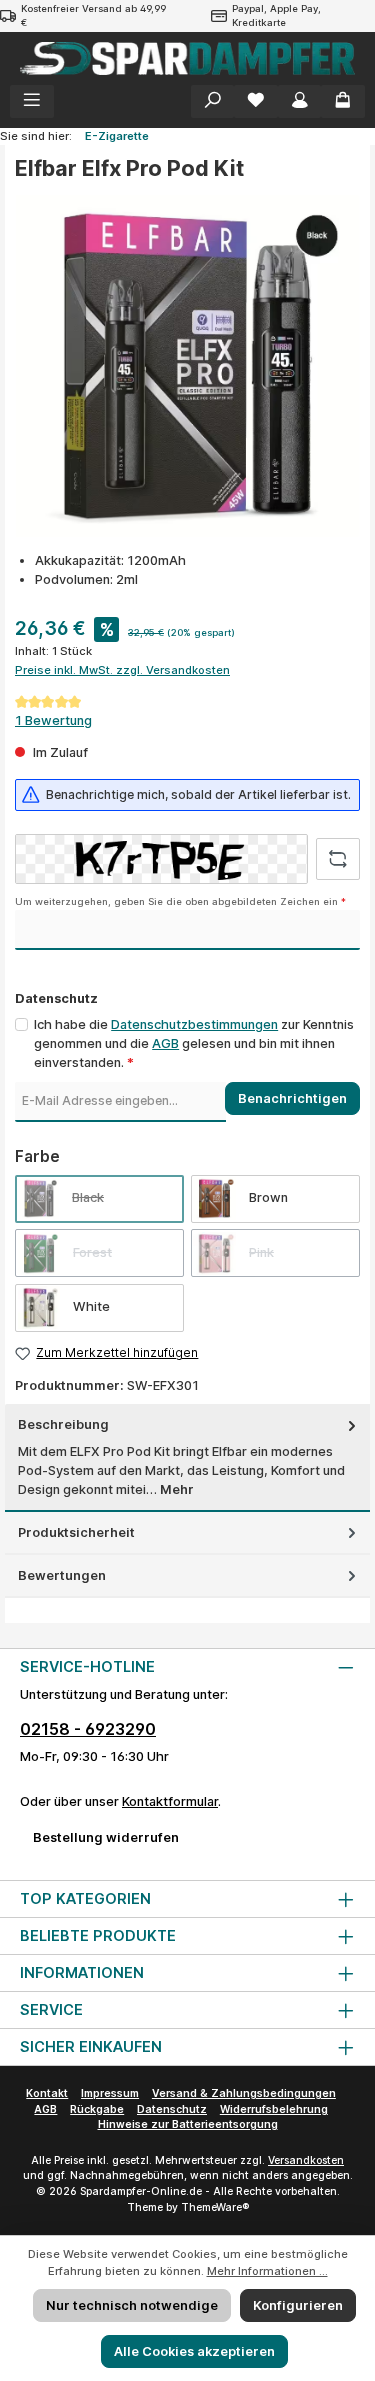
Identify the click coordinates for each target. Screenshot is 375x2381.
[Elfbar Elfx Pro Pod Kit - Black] (187, 366)
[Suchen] (213, 101)
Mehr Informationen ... (267, 2271)
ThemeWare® (215, 2207)
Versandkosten (306, 2160)
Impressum (110, 2093)
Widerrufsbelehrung (274, 2109)
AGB (165, 1043)
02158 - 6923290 (88, 1729)
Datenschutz (172, 2109)
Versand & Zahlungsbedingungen (244, 2093)
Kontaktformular (170, 1801)
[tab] (187, 1457)
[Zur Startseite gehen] (187, 58)
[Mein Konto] (300, 101)
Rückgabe (97, 2109)
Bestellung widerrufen (106, 1837)
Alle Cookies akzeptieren (194, 2351)
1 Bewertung (53, 720)
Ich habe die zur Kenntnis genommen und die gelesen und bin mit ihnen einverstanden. (194, 1043)
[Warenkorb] (343, 101)
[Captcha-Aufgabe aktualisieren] (338, 859)
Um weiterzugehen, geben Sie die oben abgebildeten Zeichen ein (180, 901)
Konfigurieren (298, 2305)
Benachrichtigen (292, 1098)
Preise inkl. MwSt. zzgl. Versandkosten (122, 670)
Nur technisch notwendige (132, 2305)
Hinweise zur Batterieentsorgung (188, 2124)
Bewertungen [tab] (62, 1575)
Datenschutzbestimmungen (194, 1024)
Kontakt (47, 2093)
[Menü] (32, 101)
